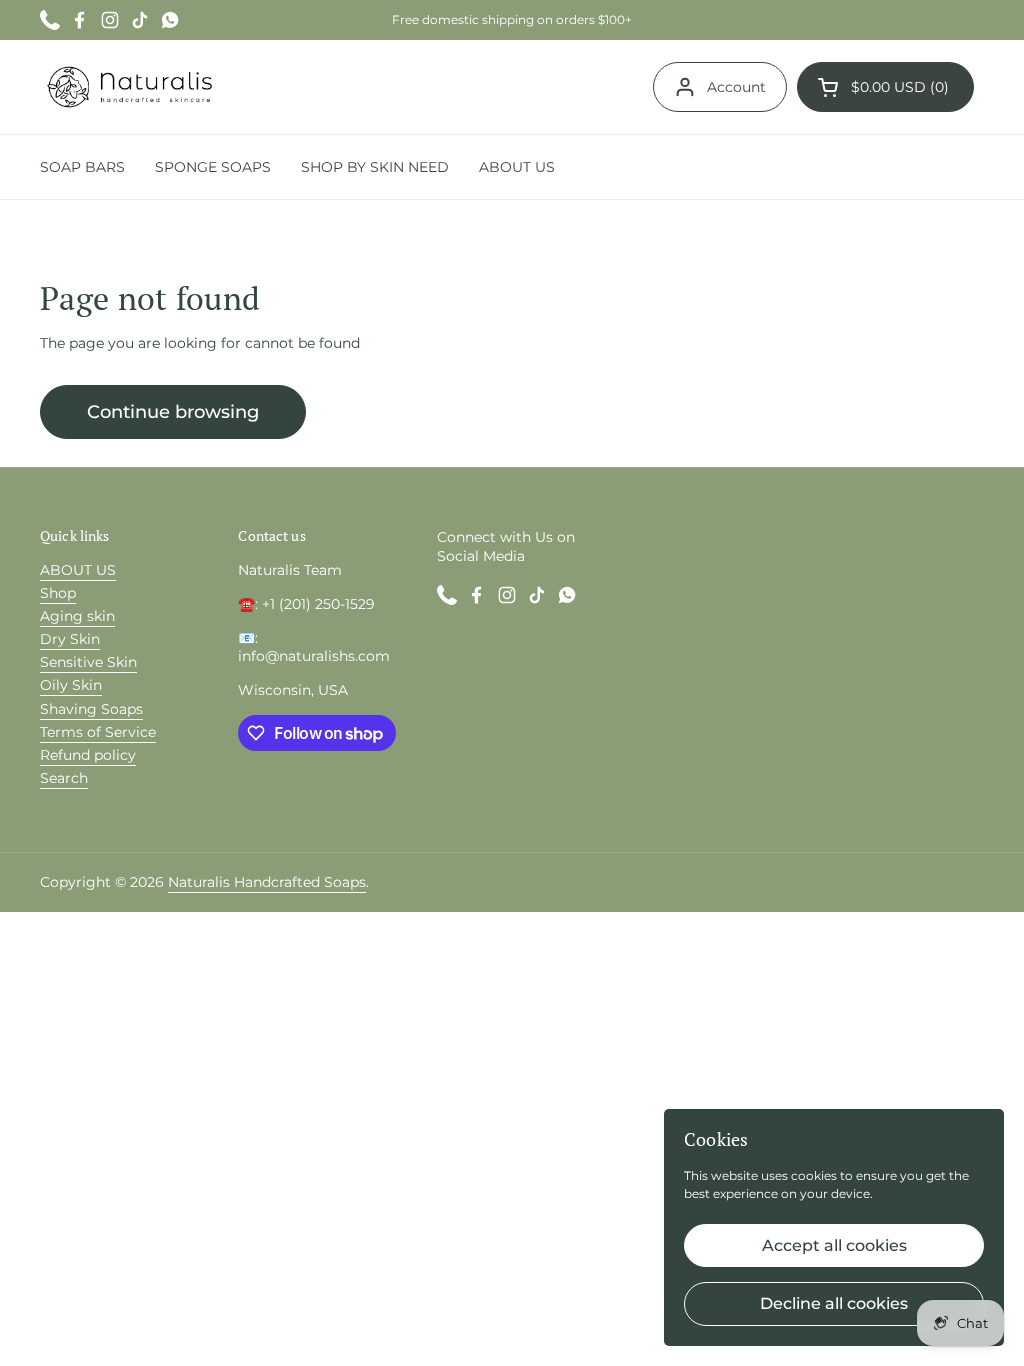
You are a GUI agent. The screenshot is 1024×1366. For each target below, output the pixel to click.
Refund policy (88, 755)
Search (64, 778)
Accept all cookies (834, 1245)
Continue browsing (173, 411)
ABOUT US (78, 570)
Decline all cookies (834, 1303)
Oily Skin (71, 685)
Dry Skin (70, 639)
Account (736, 87)
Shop (58, 593)
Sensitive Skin (88, 662)
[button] (885, 87)
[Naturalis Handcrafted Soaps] (129, 87)
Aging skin (77, 616)
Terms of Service (98, 732)
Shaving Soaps (91, 709)
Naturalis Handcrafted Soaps (267, 882)
